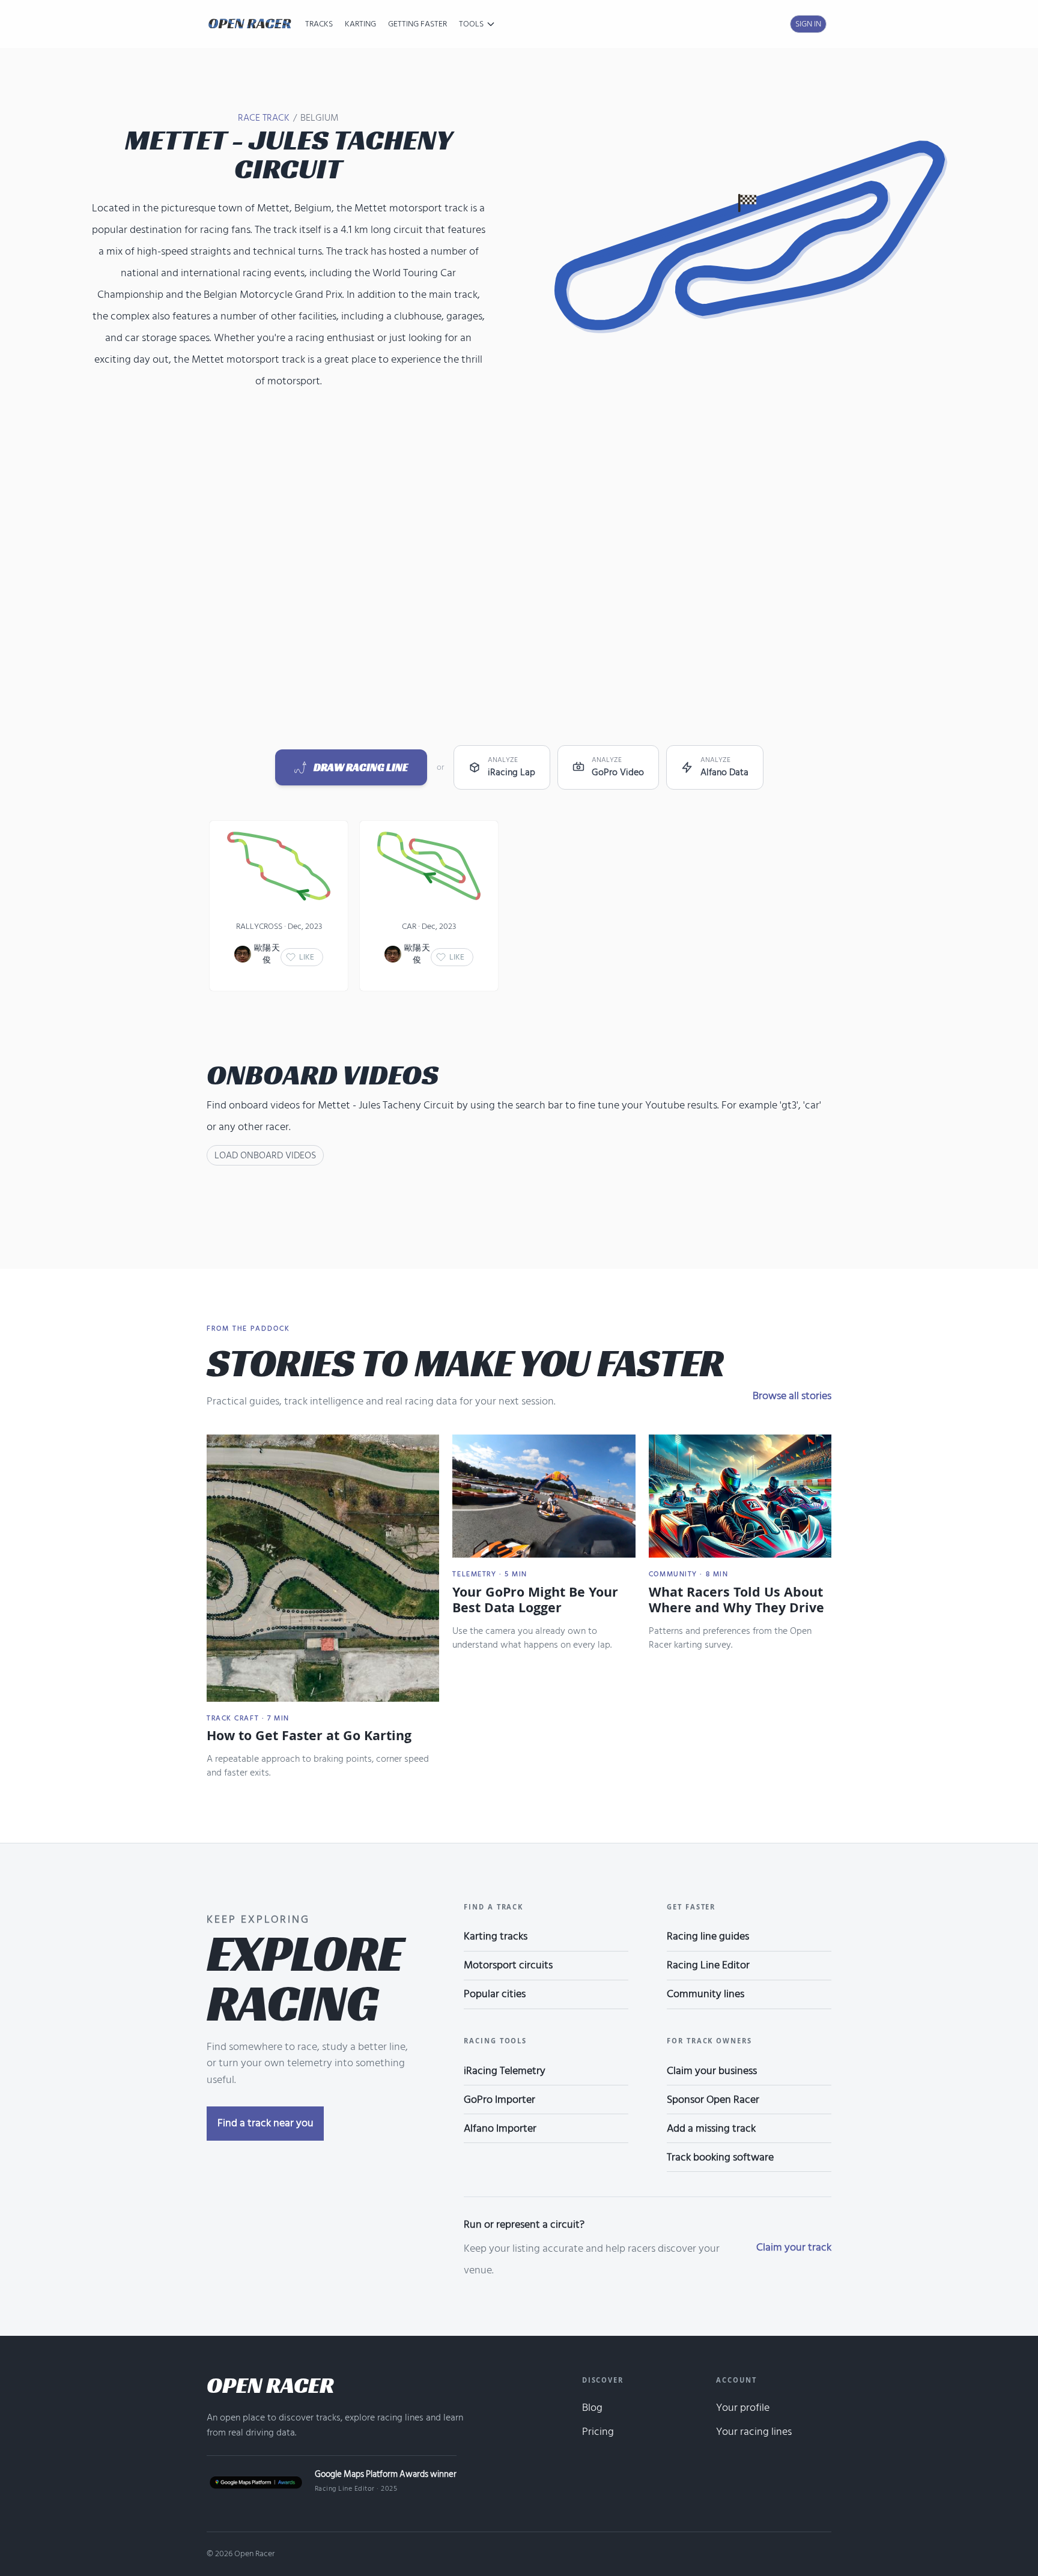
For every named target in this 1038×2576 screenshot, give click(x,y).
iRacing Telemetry (505, 2071)
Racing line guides (708, 1936)
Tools (471, 24)
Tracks (319, 24)
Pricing (598, 2432)
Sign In (808, 24)
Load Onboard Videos (265, 1155)
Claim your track (794, 2247)
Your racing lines (754, 2432)
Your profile (743, 2408)
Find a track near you (266, 2123)
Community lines (706, 1994)
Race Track (264, 118)
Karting (360, 24)
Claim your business (712, 2071)
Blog (592, 2408)
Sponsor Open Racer (713, 2100)
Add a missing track (711, 2128)
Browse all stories (792, 1396)
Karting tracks (496, 1936)
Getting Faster (417, 24)
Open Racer (270, 2385)
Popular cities (495, 1994)
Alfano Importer (500, 2128)
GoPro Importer (499, 2100)
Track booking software (720, 2157)
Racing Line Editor (708, 1965)
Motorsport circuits (508, 1965)
